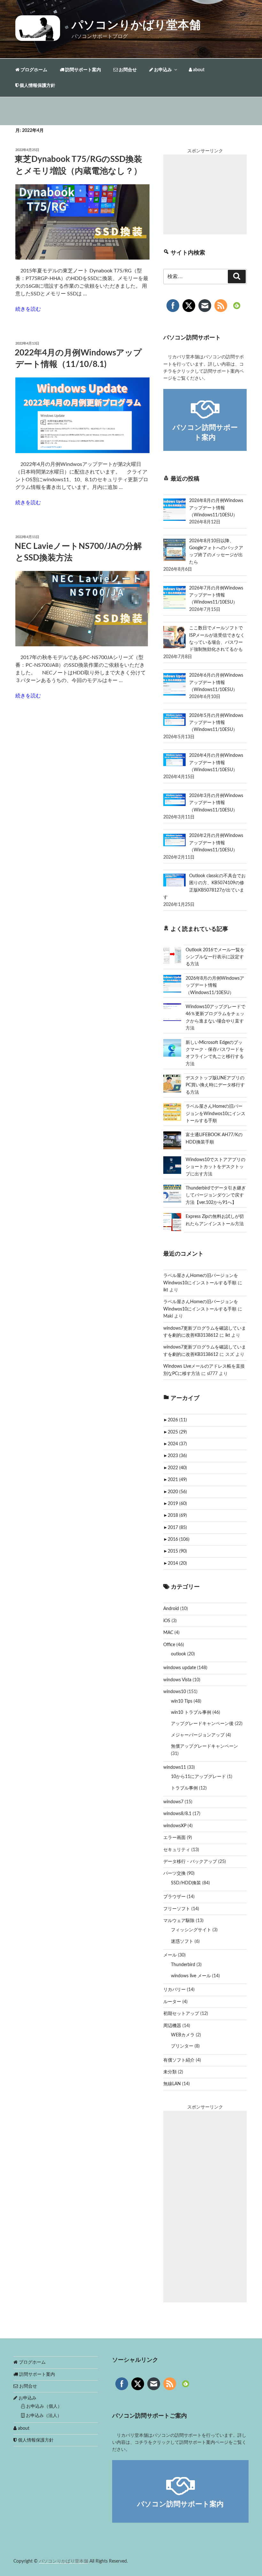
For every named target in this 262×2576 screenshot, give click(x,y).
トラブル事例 (184, 1788)
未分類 (170, 2072)
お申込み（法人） (43, 2416)
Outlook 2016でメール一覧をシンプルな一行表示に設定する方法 (215, 957)
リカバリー (174, 1990)
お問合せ (127, 70)
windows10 (175, 1692)
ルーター (172, 2002)
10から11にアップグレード (198, 1777)
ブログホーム (33, 70)
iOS (167, 1621)
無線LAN (172, 2084)
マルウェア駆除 (179, 1921)
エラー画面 (174, 1838)
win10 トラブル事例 (191, 1713)
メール (170, 1955)
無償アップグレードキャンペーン (204, 1746)
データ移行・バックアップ (190, 1862)
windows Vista (177, 1680)
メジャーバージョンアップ (198, 1735)
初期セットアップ (181, 2014)
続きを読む (28, 309)
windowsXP (175, 1826)
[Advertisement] (205, 194)
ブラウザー (174, 1897)
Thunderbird (183, 1965)
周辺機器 (172, 2026)
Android (171, 1609)
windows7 (173, 1802)
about (198, 70)
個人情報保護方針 (37, 86)
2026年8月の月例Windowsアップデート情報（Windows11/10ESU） (215, 986)
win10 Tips (182, 1701)
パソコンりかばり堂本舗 (136, 25)
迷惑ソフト (182, 1941)
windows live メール (191, 1976)
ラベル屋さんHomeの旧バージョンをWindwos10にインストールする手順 (216, 1114)
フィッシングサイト (191, 1930)
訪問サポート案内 (83, 70)
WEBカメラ (183, 2035)
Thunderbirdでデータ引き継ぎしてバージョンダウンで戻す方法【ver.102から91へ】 (216, 1195)
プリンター (182, 2046)
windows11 (175, 1767)
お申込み (162, 70)
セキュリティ (177, 1850)
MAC (168, 1633)
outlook (178, 1654)
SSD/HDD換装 (186, 1883)
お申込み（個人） (43, 2406)
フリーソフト (177, 1909)
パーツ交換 (174, 1873)
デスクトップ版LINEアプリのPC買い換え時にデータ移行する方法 (215, 1085)
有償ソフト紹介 (179, 2060)
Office (169, 1645)
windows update (180, 1668)
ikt (166, 1290)
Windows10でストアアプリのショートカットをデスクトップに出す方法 (216, 1167)
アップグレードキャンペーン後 (202, 1724)
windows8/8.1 (177, 1814)
